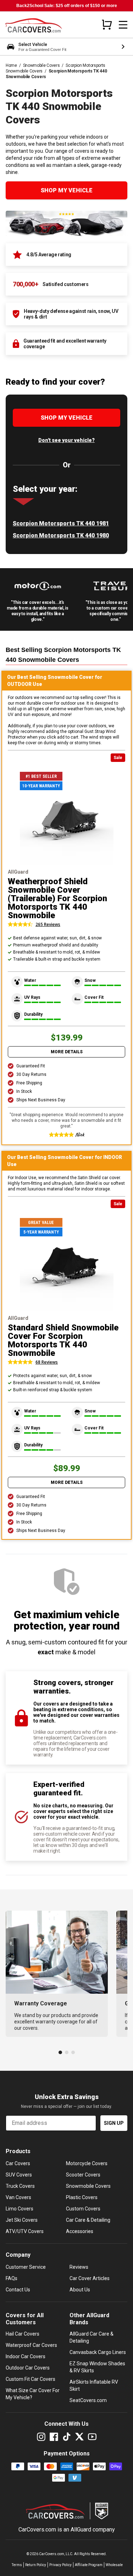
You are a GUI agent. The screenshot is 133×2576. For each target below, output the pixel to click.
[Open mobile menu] (123, 25)
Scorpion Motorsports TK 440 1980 (61, 535)
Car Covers (18, 2163)
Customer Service (26, 2267)
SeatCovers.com (88, 2400)
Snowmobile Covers (41, 65)
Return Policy (36, 2565)
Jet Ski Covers (22, 2220)
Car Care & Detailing (88, 2220)
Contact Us (18, 2290)
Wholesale (114, 2565)
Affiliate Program (89, 2565)
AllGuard (81, 2530)
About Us (80, 2290)
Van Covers (18, 2197)
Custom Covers (83, 2209)
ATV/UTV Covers (25, 2231)
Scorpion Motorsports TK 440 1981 (61, 523)
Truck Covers (20, 2186)
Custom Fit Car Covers (31, 2379)
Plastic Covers (82, 2197)
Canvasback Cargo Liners (98, 2352)
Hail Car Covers (23, 2334)
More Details (67, 1052)
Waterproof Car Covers (31, 2345)
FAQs (12, 2278)
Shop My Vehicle (67, 190)
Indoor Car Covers (26, 2356)
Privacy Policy (60, 2565)
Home (11, 65)
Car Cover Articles (90, 2278)
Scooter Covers (83, 2175)
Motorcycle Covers (87, 2163)
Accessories (80, 2231)
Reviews (79, 2267)
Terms (17, 2565)
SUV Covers (19, 2175)
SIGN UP (114, 2123)
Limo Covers (20, 2209)
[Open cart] (107, 24)
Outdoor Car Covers (28, 2368)
